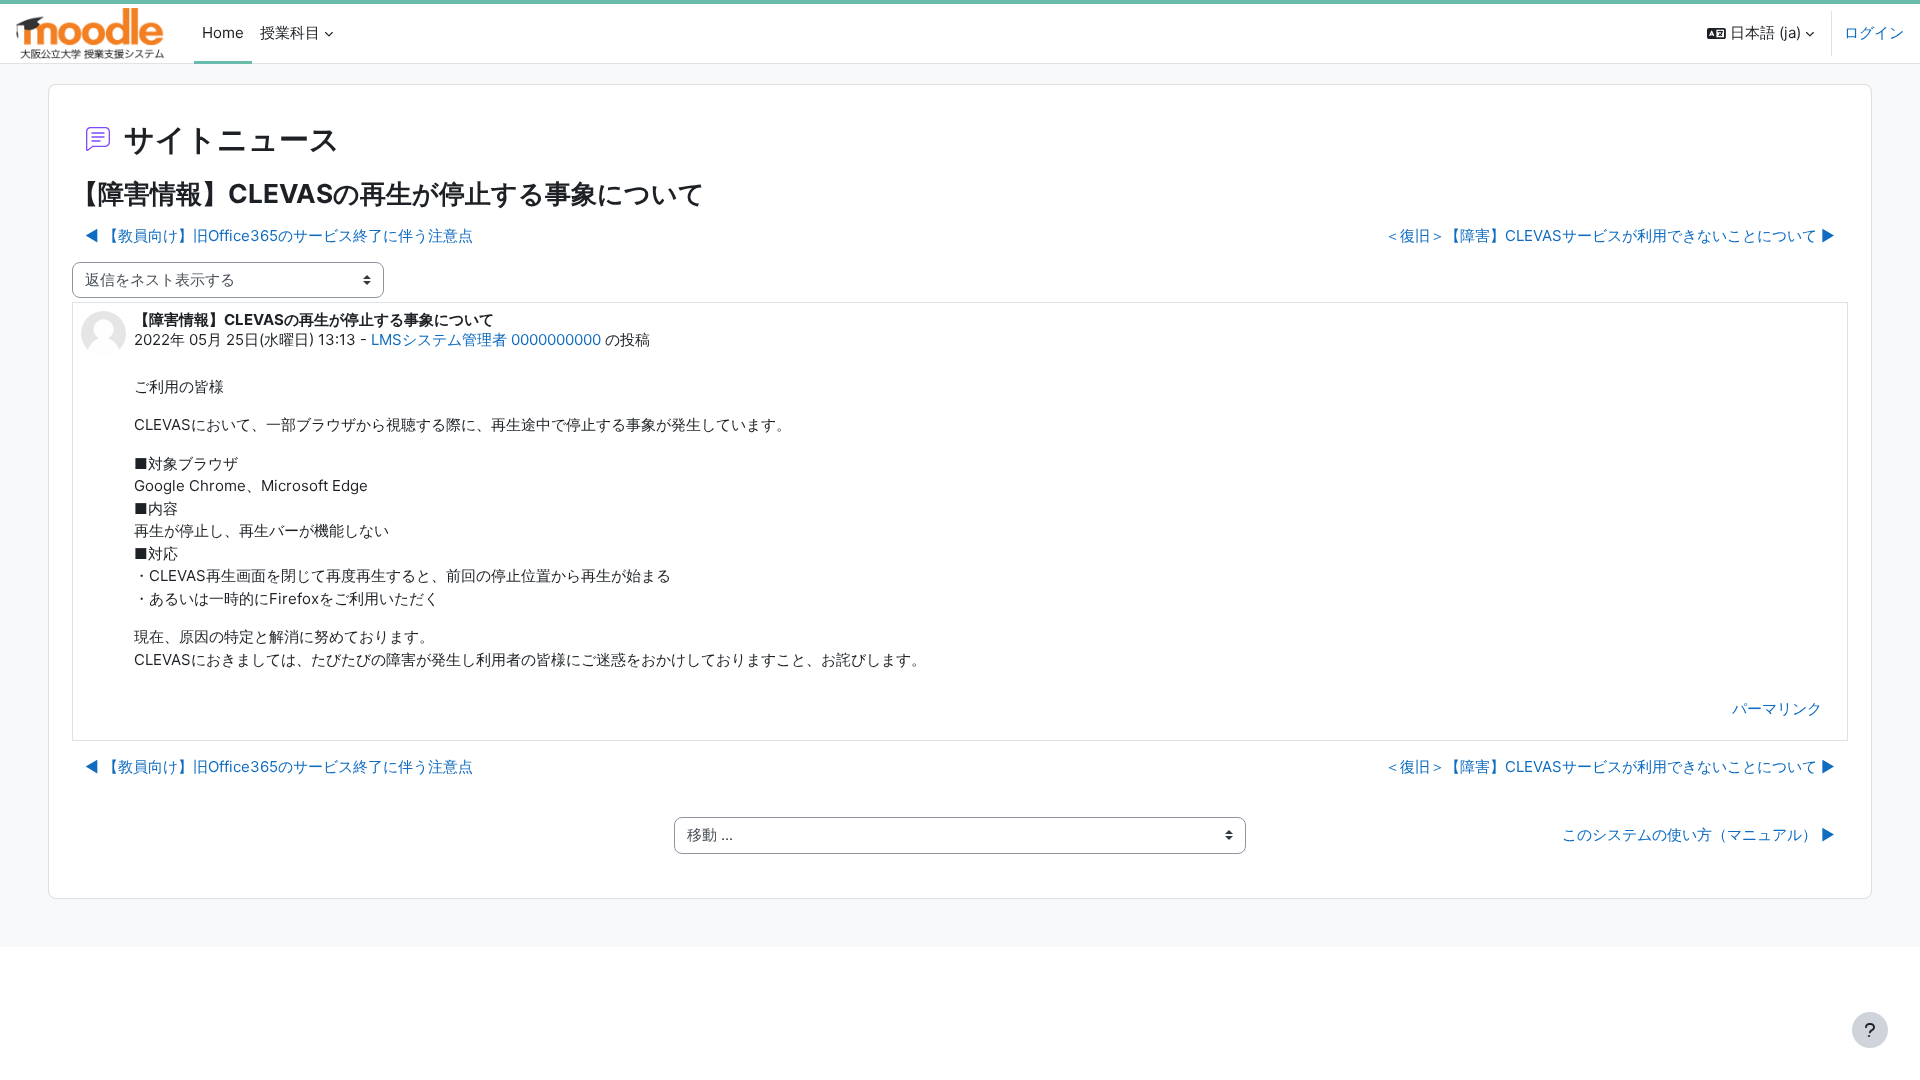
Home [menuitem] (223, 32)
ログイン (1874, 32)
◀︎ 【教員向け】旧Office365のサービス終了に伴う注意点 (279, 235)
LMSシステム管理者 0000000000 (486, 339)
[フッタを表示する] (1870, 1030)
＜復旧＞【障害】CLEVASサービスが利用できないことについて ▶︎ (1610, 235)
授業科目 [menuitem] (290, 32)
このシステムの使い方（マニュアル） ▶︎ (1698, 834)
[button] (1760, 33)
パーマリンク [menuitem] (1777, 708)
